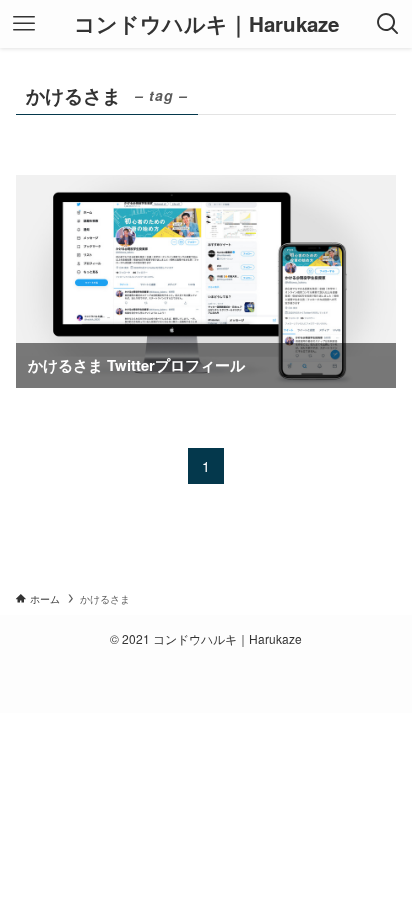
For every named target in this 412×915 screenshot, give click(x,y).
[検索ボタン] (388, 24)
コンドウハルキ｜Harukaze (206, 24)
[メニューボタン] (24, 24)
